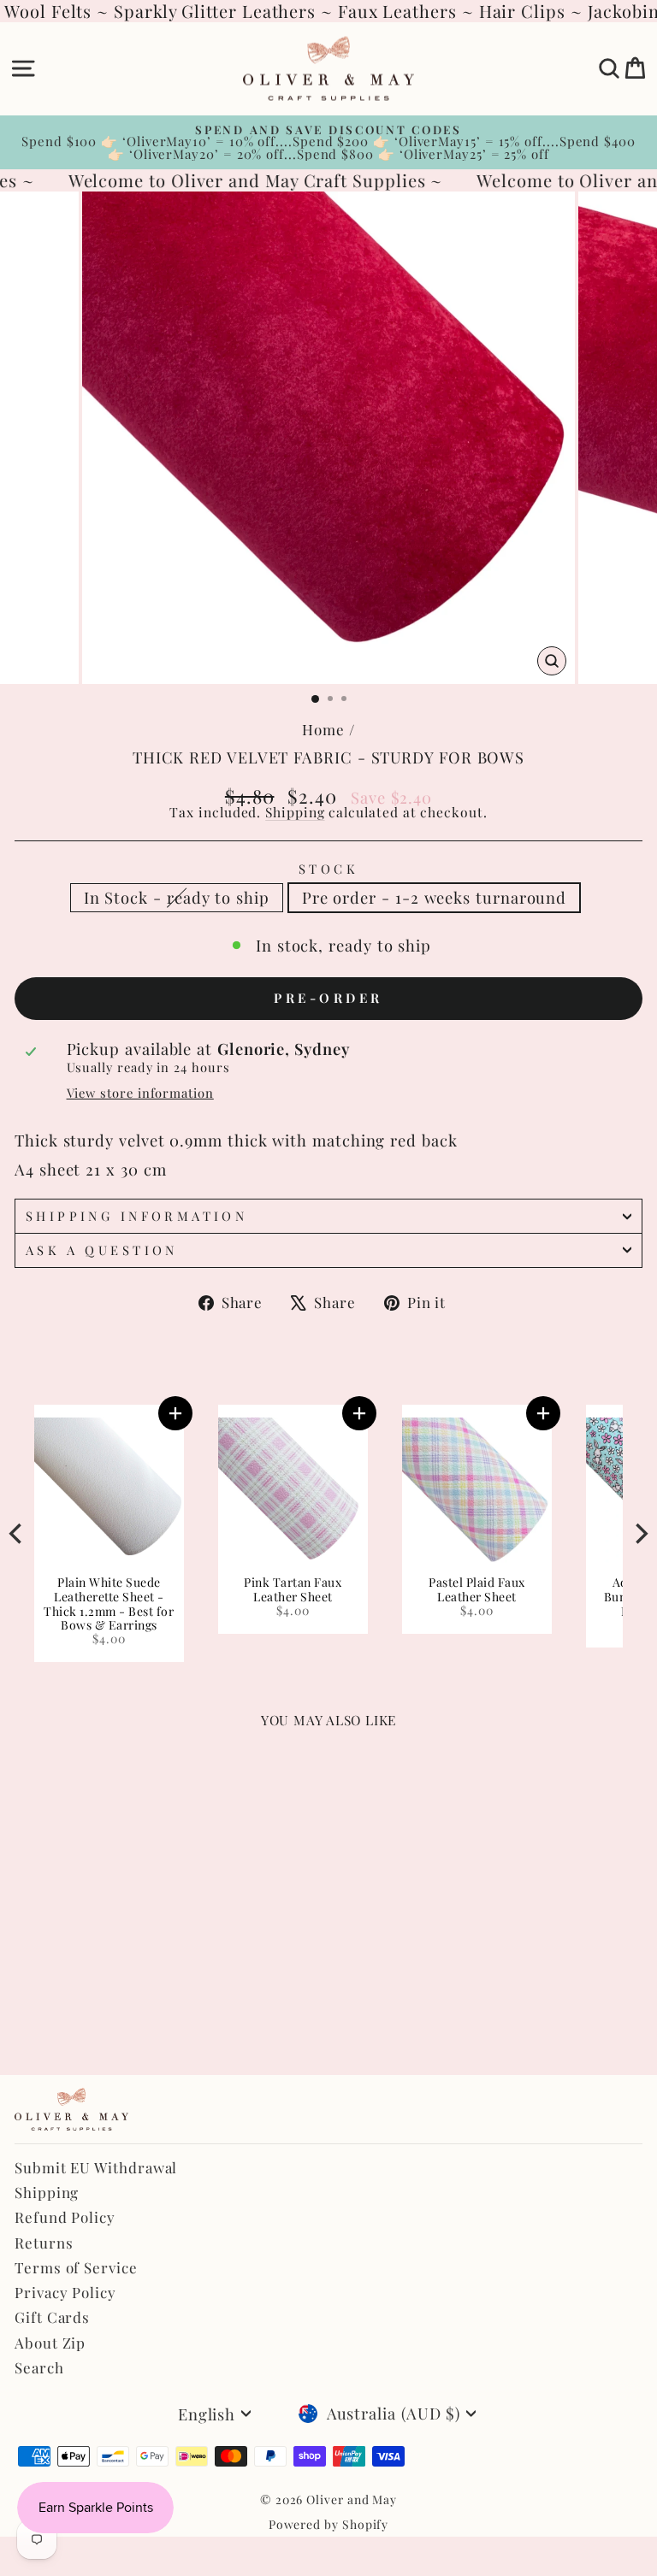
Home (323, 729)
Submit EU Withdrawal (96, 2167)
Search (39, 2367)
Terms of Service (76, 2267)
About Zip (50, 2343)
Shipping (295, 812)
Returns (44, 2243)
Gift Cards (52, 2317)
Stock (328, 869)
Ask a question (102, 1250)
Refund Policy (65, 2217)
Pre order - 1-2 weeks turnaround (434, 897)
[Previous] (17, 1533)
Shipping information (136, 1216)
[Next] (640, 1533)
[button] (193, 1413)
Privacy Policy (65, 2292)
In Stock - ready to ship (177, 897)
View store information (140, 1093)
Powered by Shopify (329, 2524)
